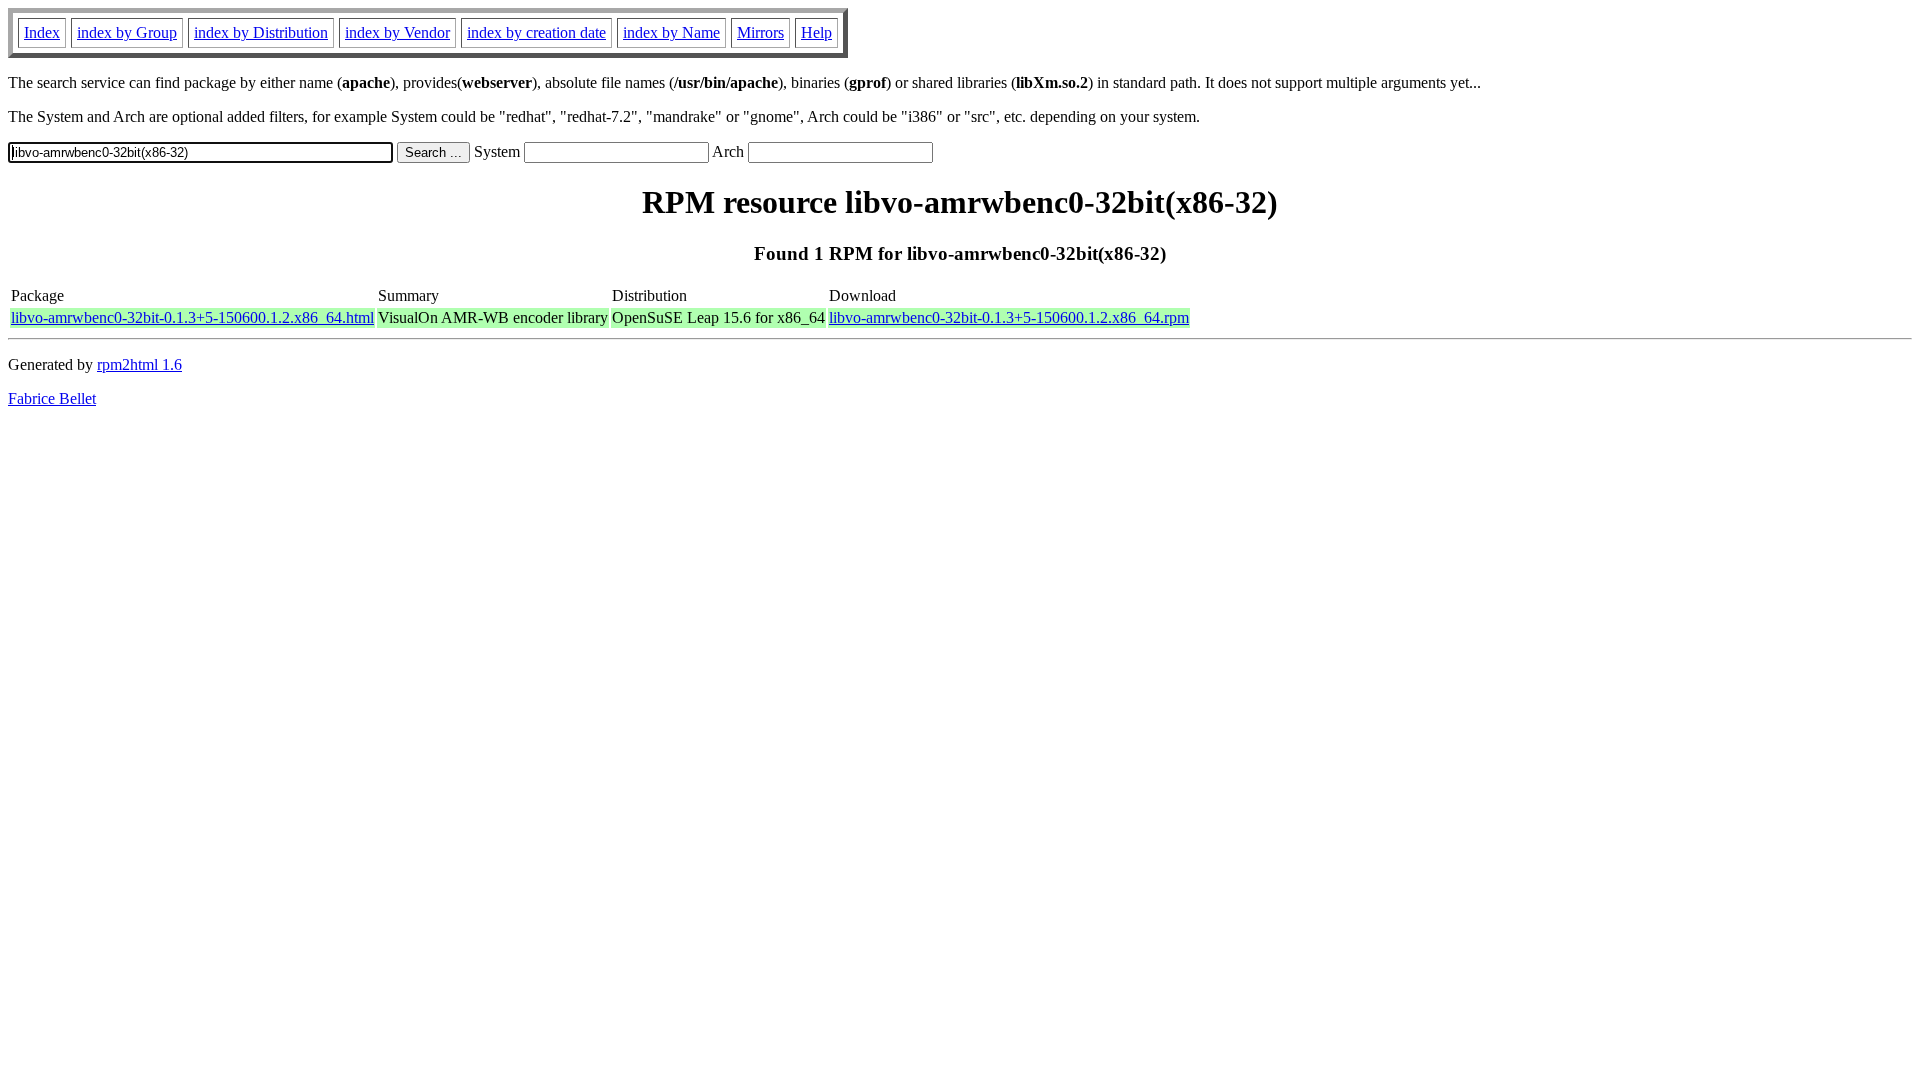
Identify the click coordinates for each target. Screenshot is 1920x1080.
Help (816, 32)
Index (42, 32)
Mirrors (760, 32)
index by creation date (536, 32)
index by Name (671, 32)
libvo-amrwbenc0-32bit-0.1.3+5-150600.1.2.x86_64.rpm (1009, 317)
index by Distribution (261, 32)
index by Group (127, 32)
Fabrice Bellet (52, 398)
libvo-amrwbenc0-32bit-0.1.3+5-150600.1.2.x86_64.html (192, 317)
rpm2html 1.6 (139, 364)
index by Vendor (397, 32)
